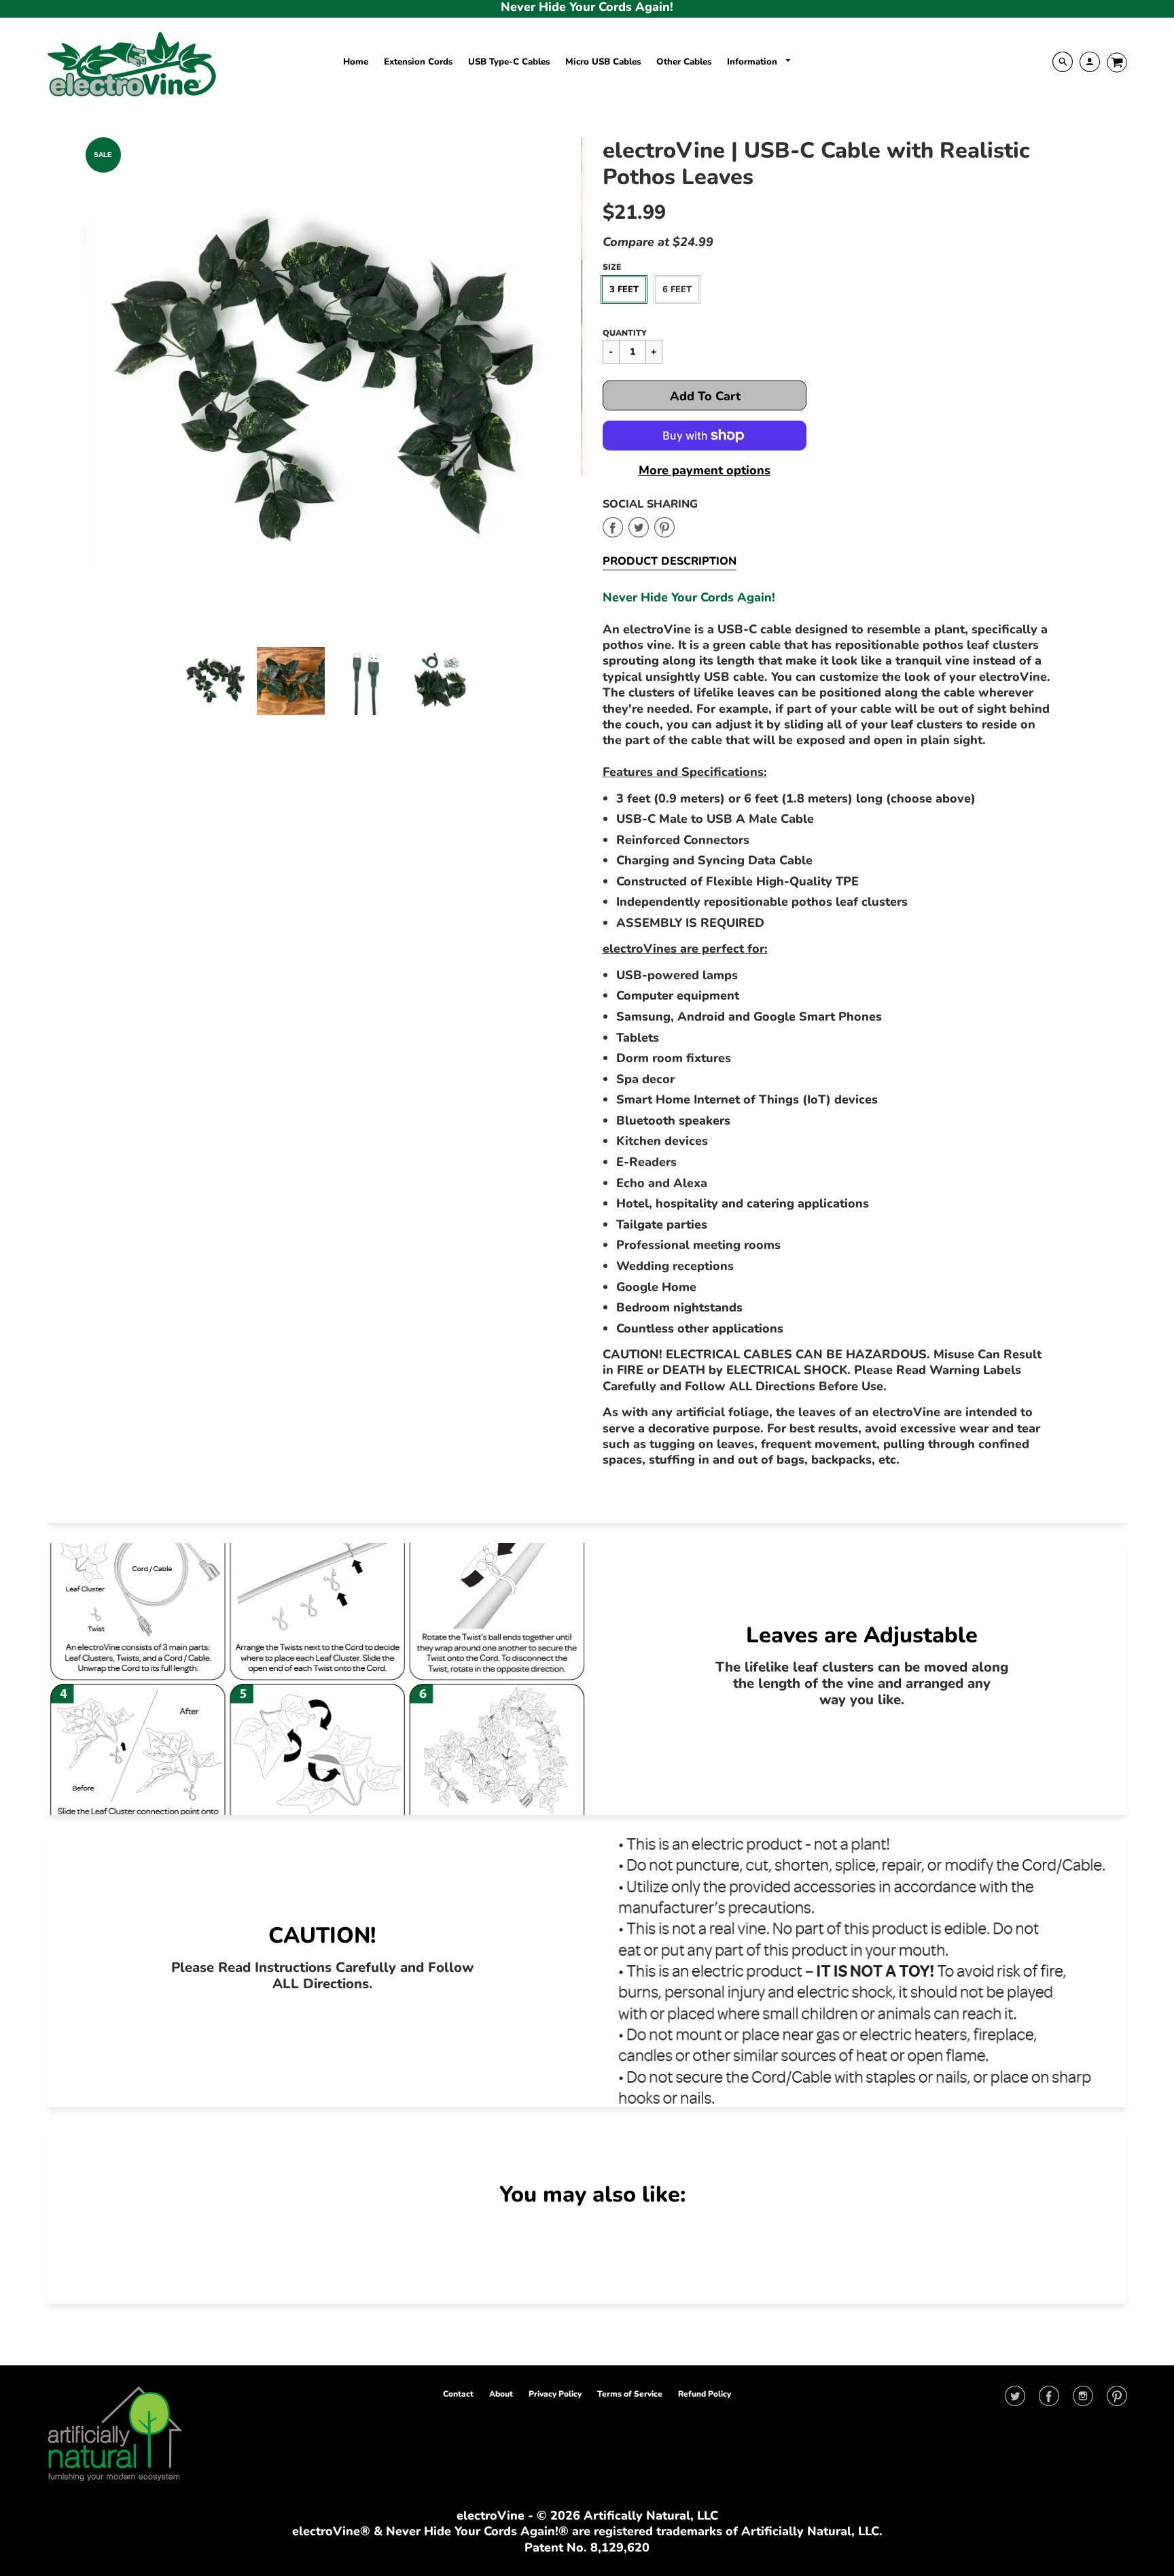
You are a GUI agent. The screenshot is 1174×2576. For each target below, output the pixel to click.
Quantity (625, 333)
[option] (328, 382)
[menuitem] (356, 62)
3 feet (624, 289)
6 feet (677, 289)
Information (753, 62)
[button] (705, 395)
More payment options (705, 471)
